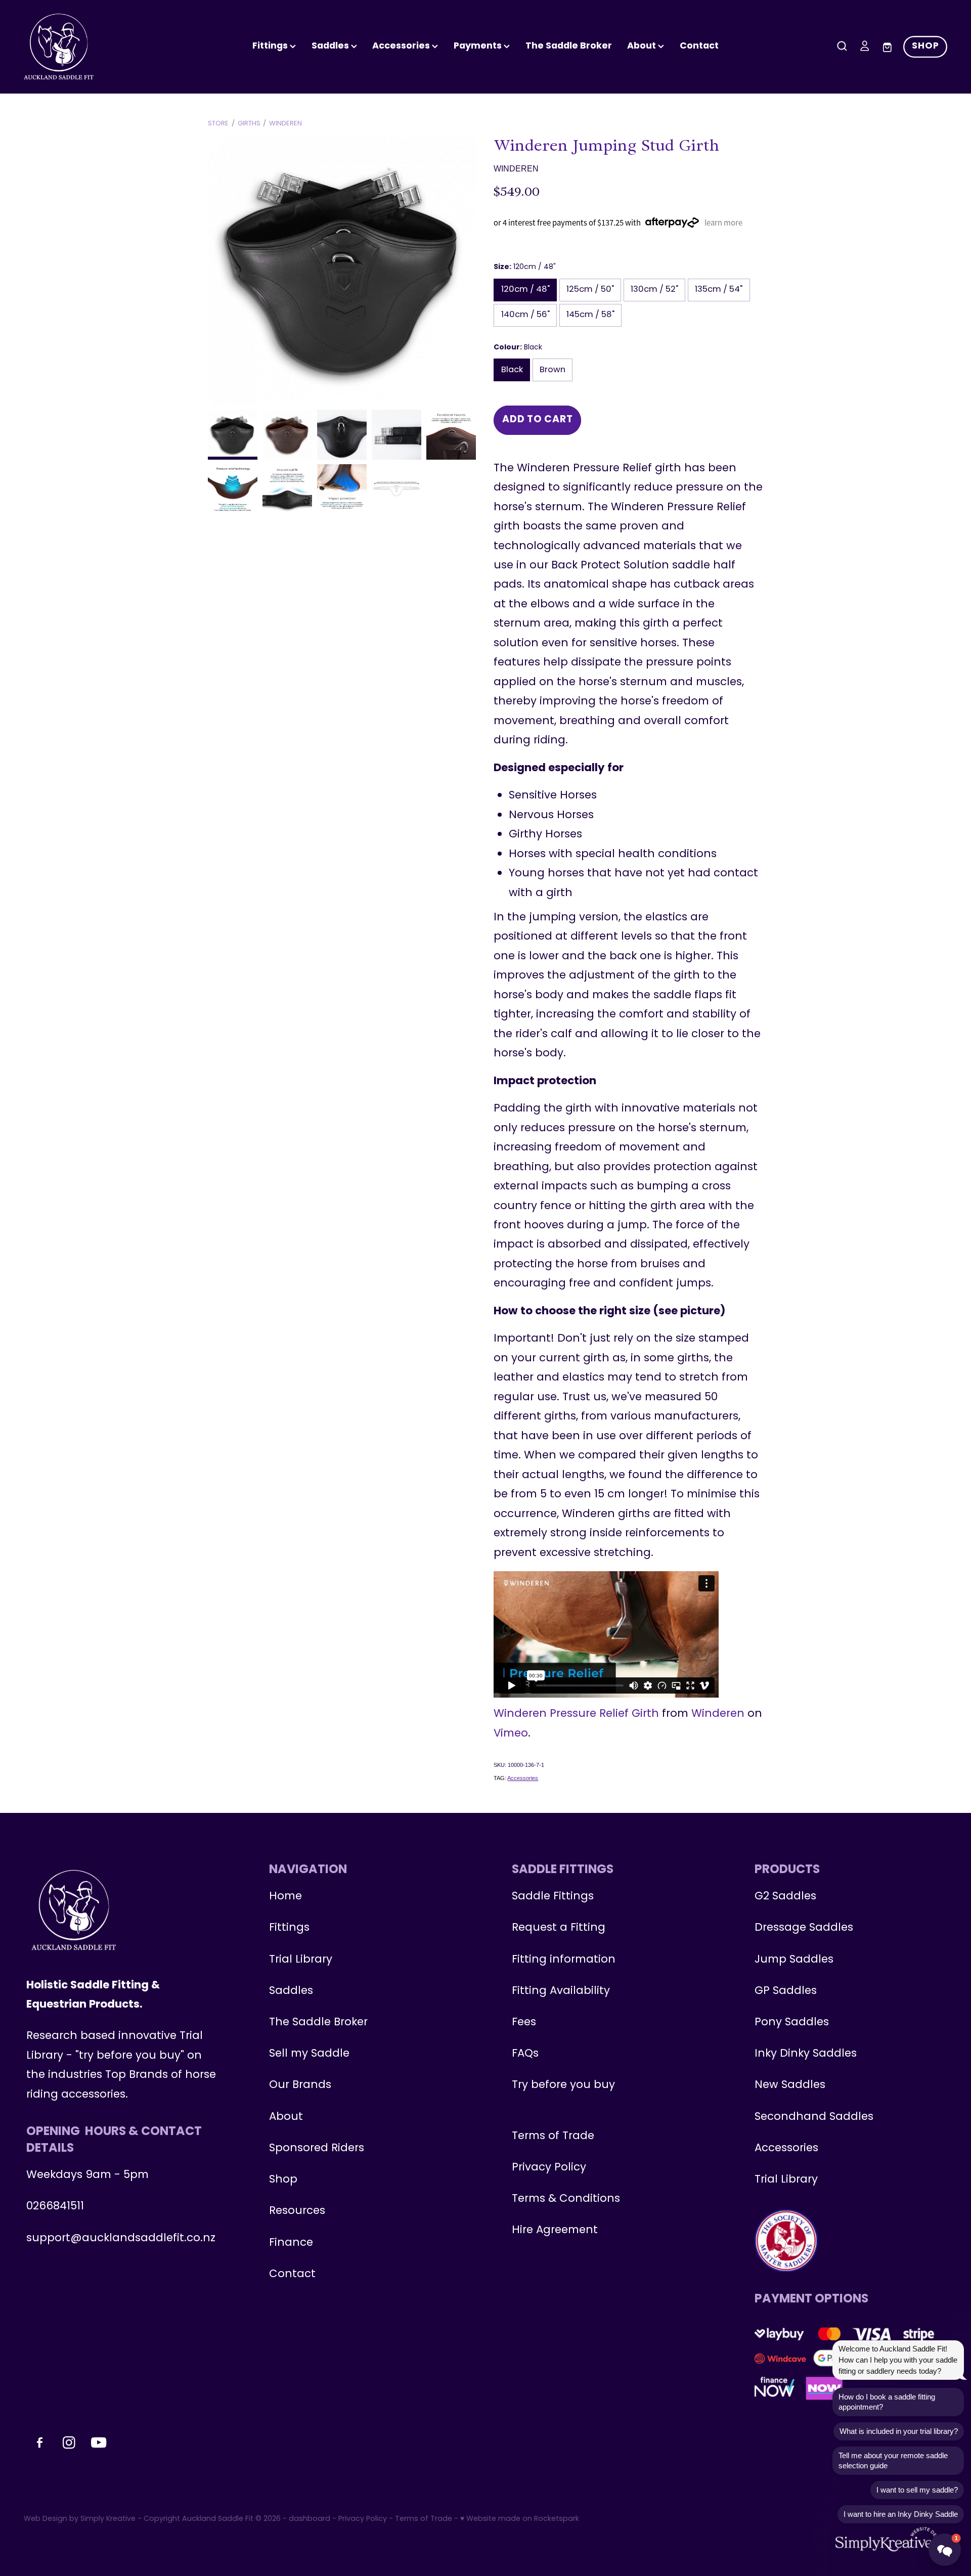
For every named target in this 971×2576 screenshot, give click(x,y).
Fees (524, 2023)
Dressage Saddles (804, 1928)
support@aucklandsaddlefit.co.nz (121, 2238)
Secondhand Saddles (814, 2117)
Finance (291, 2243)
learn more (723, 223)
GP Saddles (786, 1991)
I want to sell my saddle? (917, 2490)
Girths (249, 124)
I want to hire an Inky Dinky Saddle (901, 2514)
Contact (699, 46)
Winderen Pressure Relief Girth (576, 1714)
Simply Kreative (108, 2519)
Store (218, 124)
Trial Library (301, 1960)
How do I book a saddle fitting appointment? (887, 2402)
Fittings (271, 46)
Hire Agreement (555, 2230)
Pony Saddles (792, 2023)
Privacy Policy (549, 2168)
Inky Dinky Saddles (806, 2054)
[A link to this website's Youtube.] (958, 216)
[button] (945, 2550)
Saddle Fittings (553, 1897)
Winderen (285, 124)
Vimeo (511, 1734)
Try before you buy (563, 2085)
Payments (479, 46)
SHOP (925, 46)
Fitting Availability (561, 1991)
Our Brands (300, 2085)
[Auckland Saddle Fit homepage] (116, 47)
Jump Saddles (794, 1960)
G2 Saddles (787, 1897)
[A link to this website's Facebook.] (958, 163)
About (643, 46)
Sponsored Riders (317, 2148)
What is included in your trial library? (899, 2431)
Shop (283, 2180)
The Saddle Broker (569, 46)
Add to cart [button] (537, 420)
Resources (297, 2211)
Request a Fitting (559, 1928)
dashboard (310, 2519)
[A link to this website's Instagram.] (958, 190)
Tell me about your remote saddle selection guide (893, 2460)
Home (285, 1897)
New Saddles (790, 2085)
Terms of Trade (553, 2136)
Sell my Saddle (309, 2054)
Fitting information (564, 1960)
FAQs (525, 2054)
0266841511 (55, 2207)
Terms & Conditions (566, 2199)
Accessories (523, 1778)
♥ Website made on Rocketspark (520, 2519)
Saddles (331, 46)
